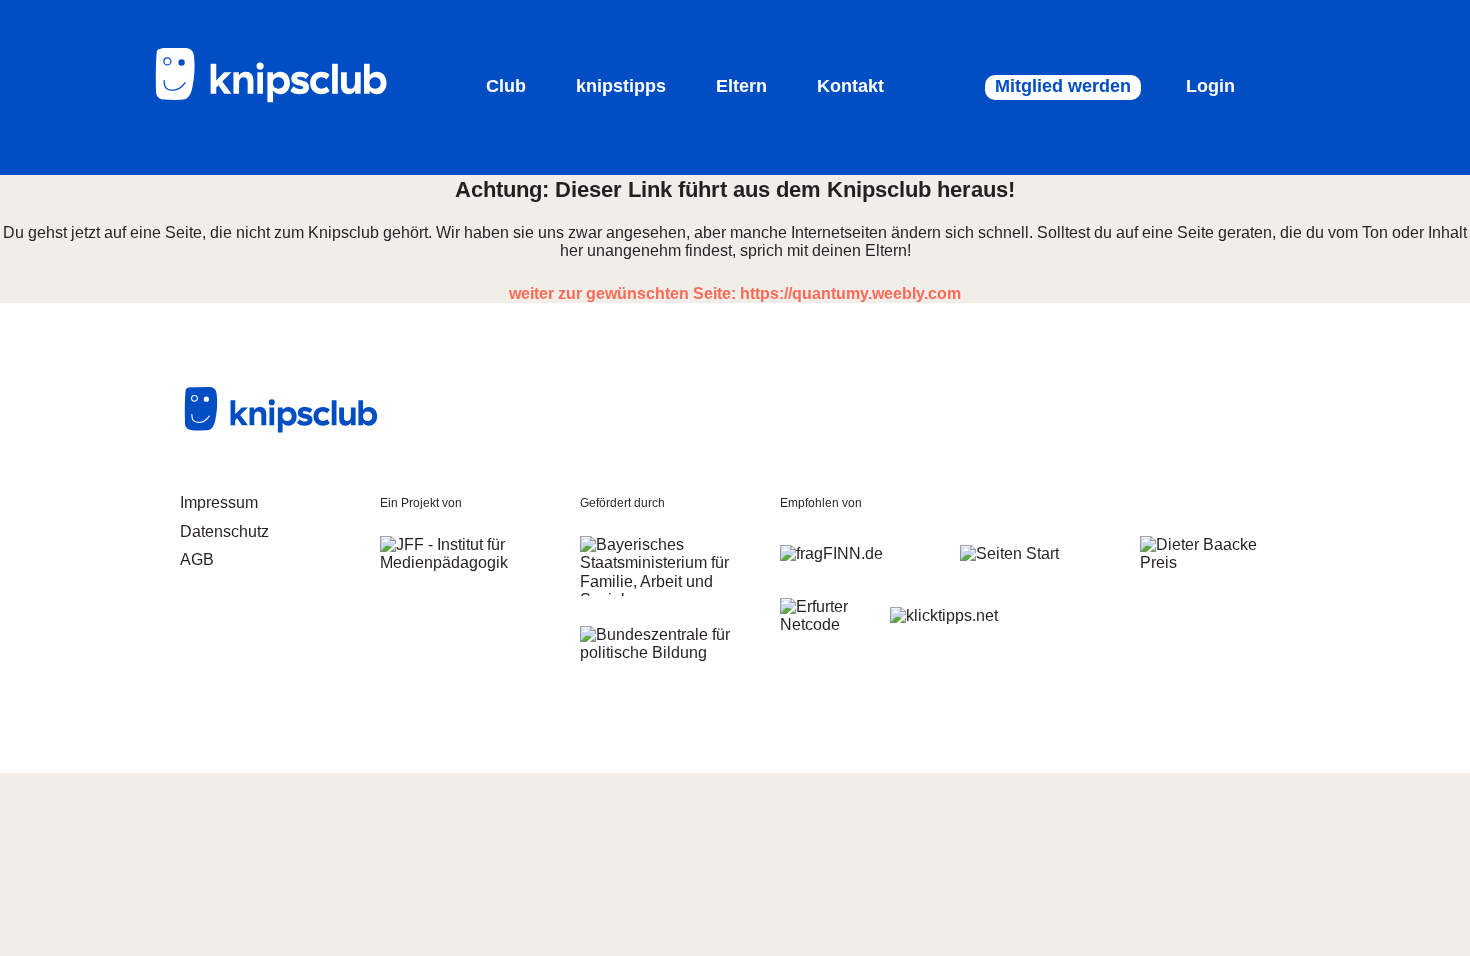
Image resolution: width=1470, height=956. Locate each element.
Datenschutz (224, 531)
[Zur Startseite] (285, 99)
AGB (197, 559)
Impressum (219, 502)
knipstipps (621, 86)
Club (506, 86)
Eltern (741, 86)
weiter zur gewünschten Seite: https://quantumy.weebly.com (735, 293)
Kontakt (850, 86)
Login (1210, 86)
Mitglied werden (1063, 86)
